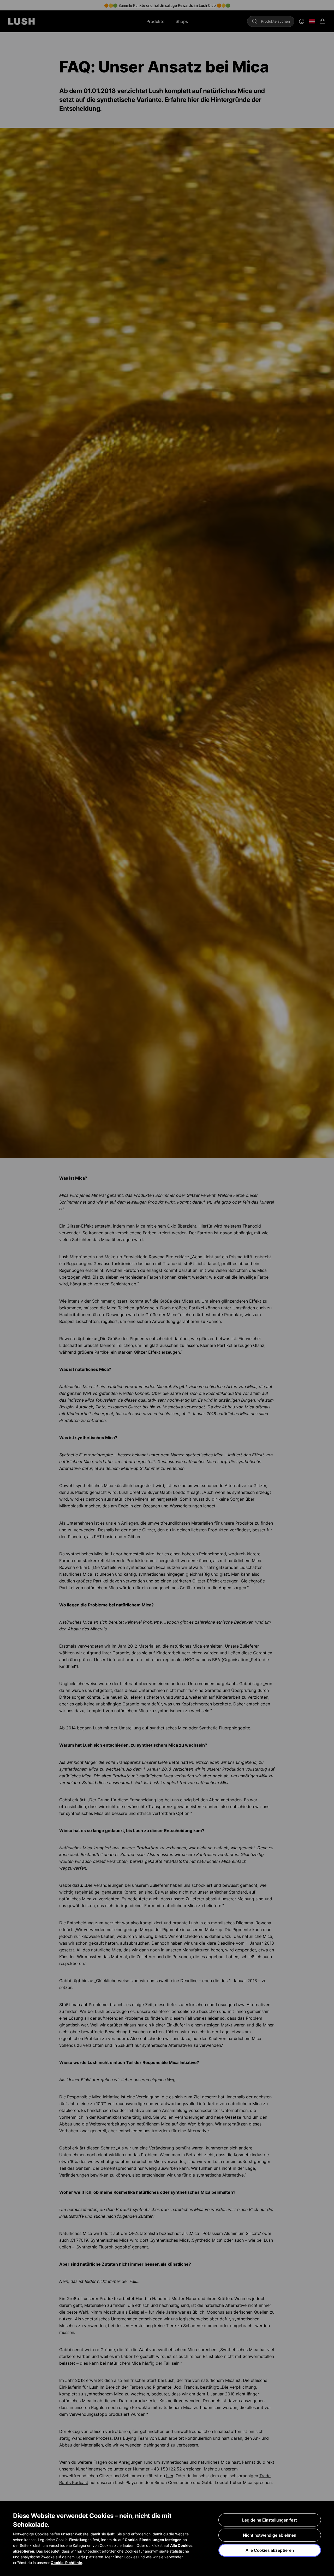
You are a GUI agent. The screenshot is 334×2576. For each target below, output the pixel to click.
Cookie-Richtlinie (66, 2563)
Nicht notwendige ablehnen (270, 2535)
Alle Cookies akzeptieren (270, 2550)
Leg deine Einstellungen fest (270, 2520)
